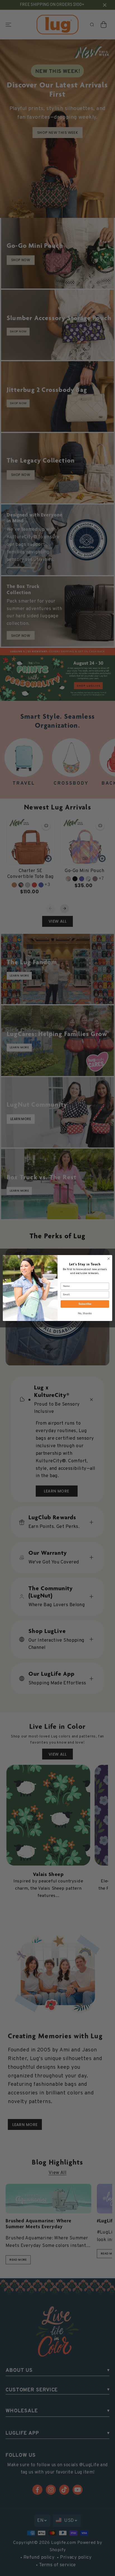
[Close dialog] (109, 1259)
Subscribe (85, 1304)
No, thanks (85, 1314)
